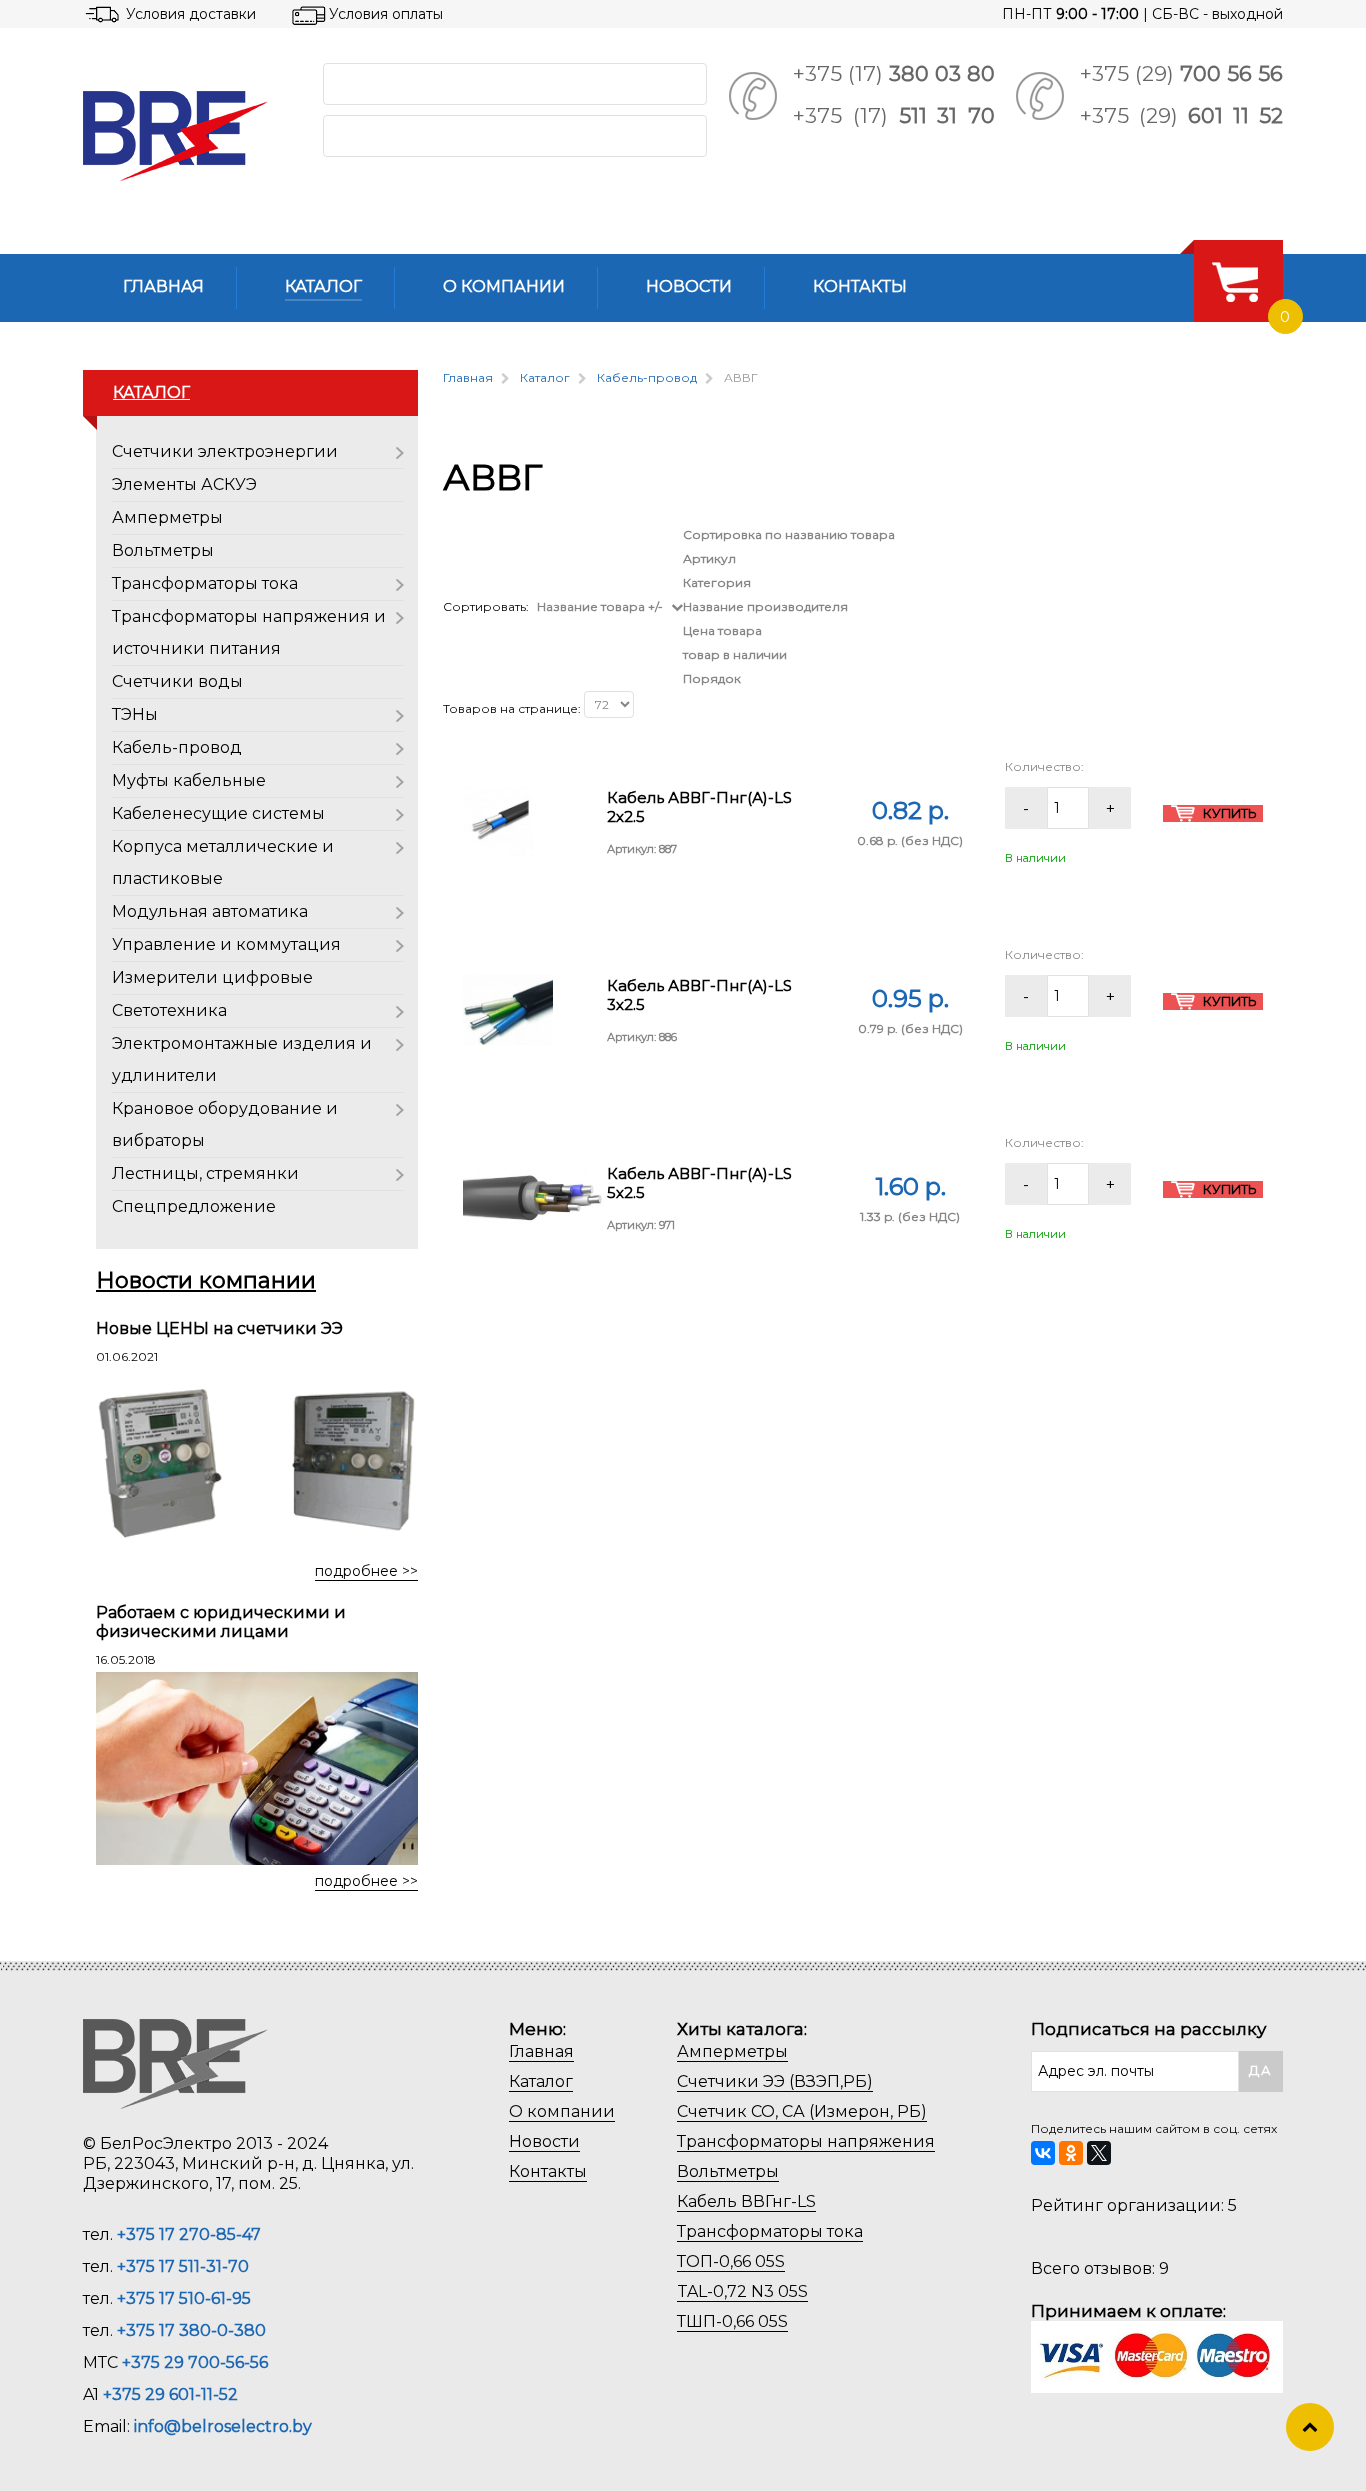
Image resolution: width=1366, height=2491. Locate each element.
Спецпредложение (194, 1206)
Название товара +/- (600, 606)
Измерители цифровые (212, 977)
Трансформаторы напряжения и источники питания (249, 632)
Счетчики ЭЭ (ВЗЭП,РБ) (775, 2081)
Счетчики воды (177, 681)
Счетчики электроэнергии (225, 451)
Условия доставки (191, 14)
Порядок (712, 678)
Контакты (548, 2171)
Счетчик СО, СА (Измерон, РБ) (802, 2111)
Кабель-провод (177, 747)
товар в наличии (735, 654)
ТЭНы (135, 714)
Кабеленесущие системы (218, 813)
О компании (562, 2111)
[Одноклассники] (1071, 2153)
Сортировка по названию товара (789, 534)
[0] (1235, 281)
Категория (717, 582)
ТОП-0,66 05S (731, 2261)
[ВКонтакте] (1043, 2153)
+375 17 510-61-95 (184, 2298)
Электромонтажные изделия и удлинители (242, 1059)
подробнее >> (366, 1571)
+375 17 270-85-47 (189, 2234)
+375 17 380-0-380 (191, 2330)
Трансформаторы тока (205, 583)
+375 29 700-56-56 (195, 2362)
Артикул (709, 558)
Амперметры (167, 517)
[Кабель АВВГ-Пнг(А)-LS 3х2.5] (508, 1008)
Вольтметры (163, 550)
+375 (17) (894, 73)
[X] (1099, 2153)
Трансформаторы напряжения (806, 2141)
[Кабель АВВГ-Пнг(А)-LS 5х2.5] (535, 1196)
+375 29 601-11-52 (170, 2394)
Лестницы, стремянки (205, 1173)
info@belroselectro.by (223, 2426)
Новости (544, 2141)
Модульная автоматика (210, 911)
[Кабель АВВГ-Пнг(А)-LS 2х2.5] (498, 820)
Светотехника (169, 1010)
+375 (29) (1181, 73)
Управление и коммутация (226, 944)
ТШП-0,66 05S (732, 2321)
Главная (541, 2051)
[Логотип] (187, 136)
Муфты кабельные (189, 780)
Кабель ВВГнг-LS (746, 2201)
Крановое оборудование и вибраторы (225, 1124)
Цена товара (722, 630)
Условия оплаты (386, 14)
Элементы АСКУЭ (184, 484)
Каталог (541, 2081)
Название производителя (765, 606)
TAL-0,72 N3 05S (742, 2291)
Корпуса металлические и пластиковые (223, 862)
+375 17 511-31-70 (183, 2266)
